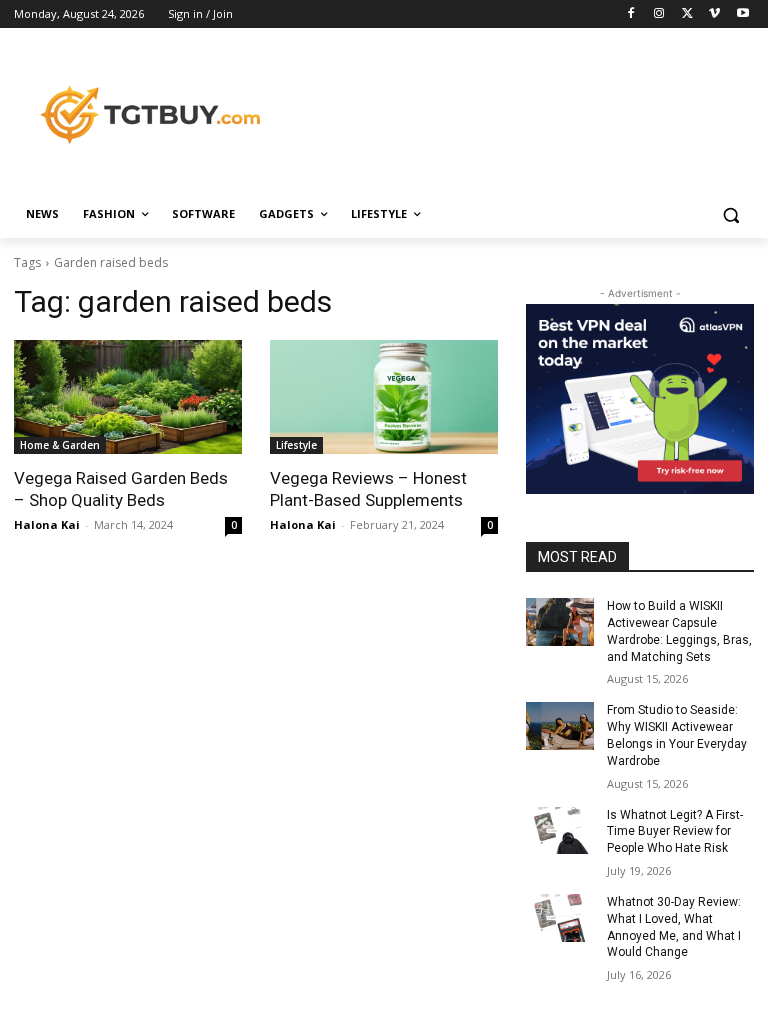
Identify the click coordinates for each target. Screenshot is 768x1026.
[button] (730, 214)
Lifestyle (296, 445)
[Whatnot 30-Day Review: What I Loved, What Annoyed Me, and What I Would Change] (560, 918)
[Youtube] (742, 14)
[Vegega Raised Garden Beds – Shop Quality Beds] (128, 397)
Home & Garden (60, 445)
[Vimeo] (714, 14)
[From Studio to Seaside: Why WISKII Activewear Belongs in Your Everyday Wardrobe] (560, 726)
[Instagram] (659, 14)
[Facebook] (631, 14)
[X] (687, 14)
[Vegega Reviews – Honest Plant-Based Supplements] (384, 397)
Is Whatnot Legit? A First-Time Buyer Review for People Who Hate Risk (675, 832)
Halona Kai (47, 524)
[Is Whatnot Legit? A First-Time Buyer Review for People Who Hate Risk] (560, 831)
